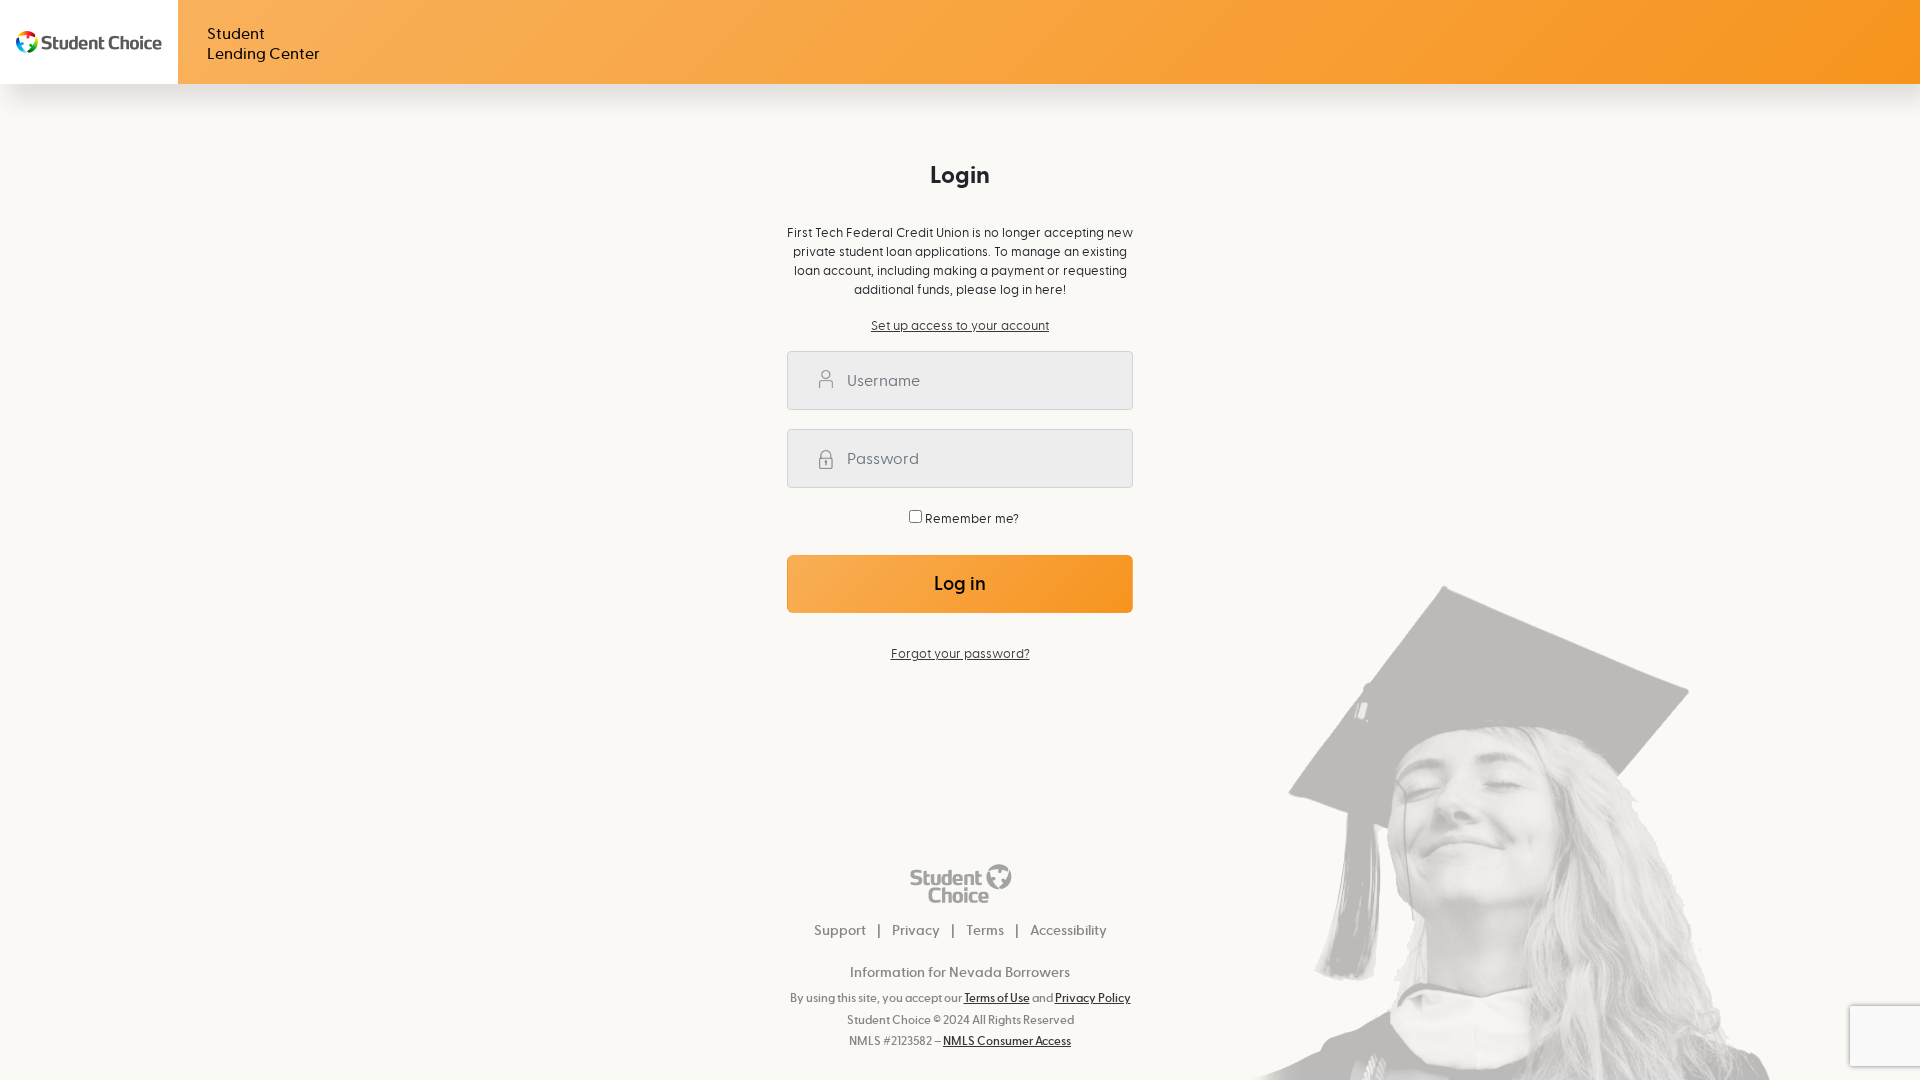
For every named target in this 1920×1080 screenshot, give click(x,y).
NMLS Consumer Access (1007, 1041)
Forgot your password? (960, 653)
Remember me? (970, 518)
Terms (985, 930)
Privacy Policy (1093, 998)
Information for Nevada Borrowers (960, 972)
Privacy (916, 930)
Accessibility (1068, 930)
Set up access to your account (960, 325)
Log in (960, 584)
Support (840, 930)
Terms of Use (997, 998)
